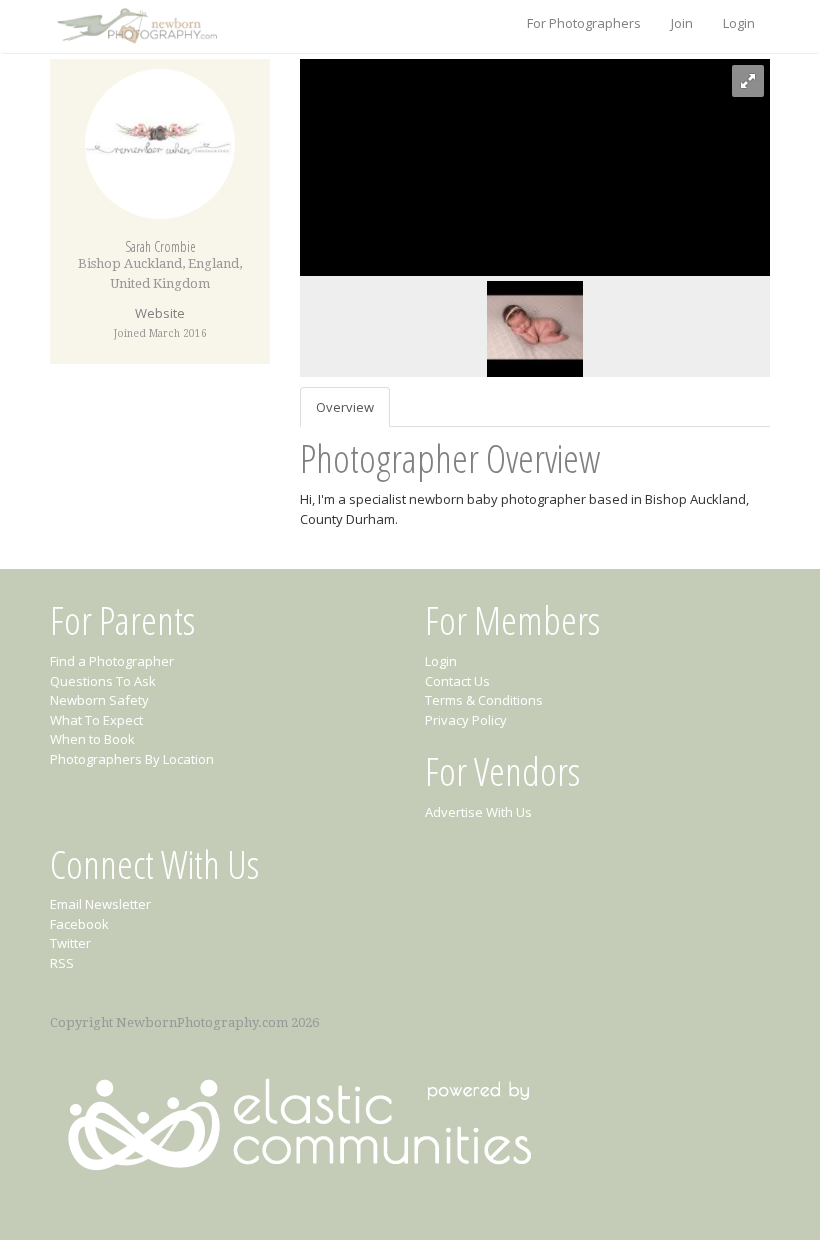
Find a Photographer (112, 661)
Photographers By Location (132, 759)
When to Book (92, 739)
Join (682, 23)
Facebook (79, 924)
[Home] (135, 27)
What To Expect (96, 720)
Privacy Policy (466, 720)
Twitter (70, 943)
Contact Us (457, 681)
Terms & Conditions (484, 700)
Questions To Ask (103, 681)
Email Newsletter (100, 904)
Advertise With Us (478, 812)
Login (739, 23)
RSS (62, 963)
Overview (345, 407)
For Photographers (584, 23)
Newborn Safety (99, 700)
